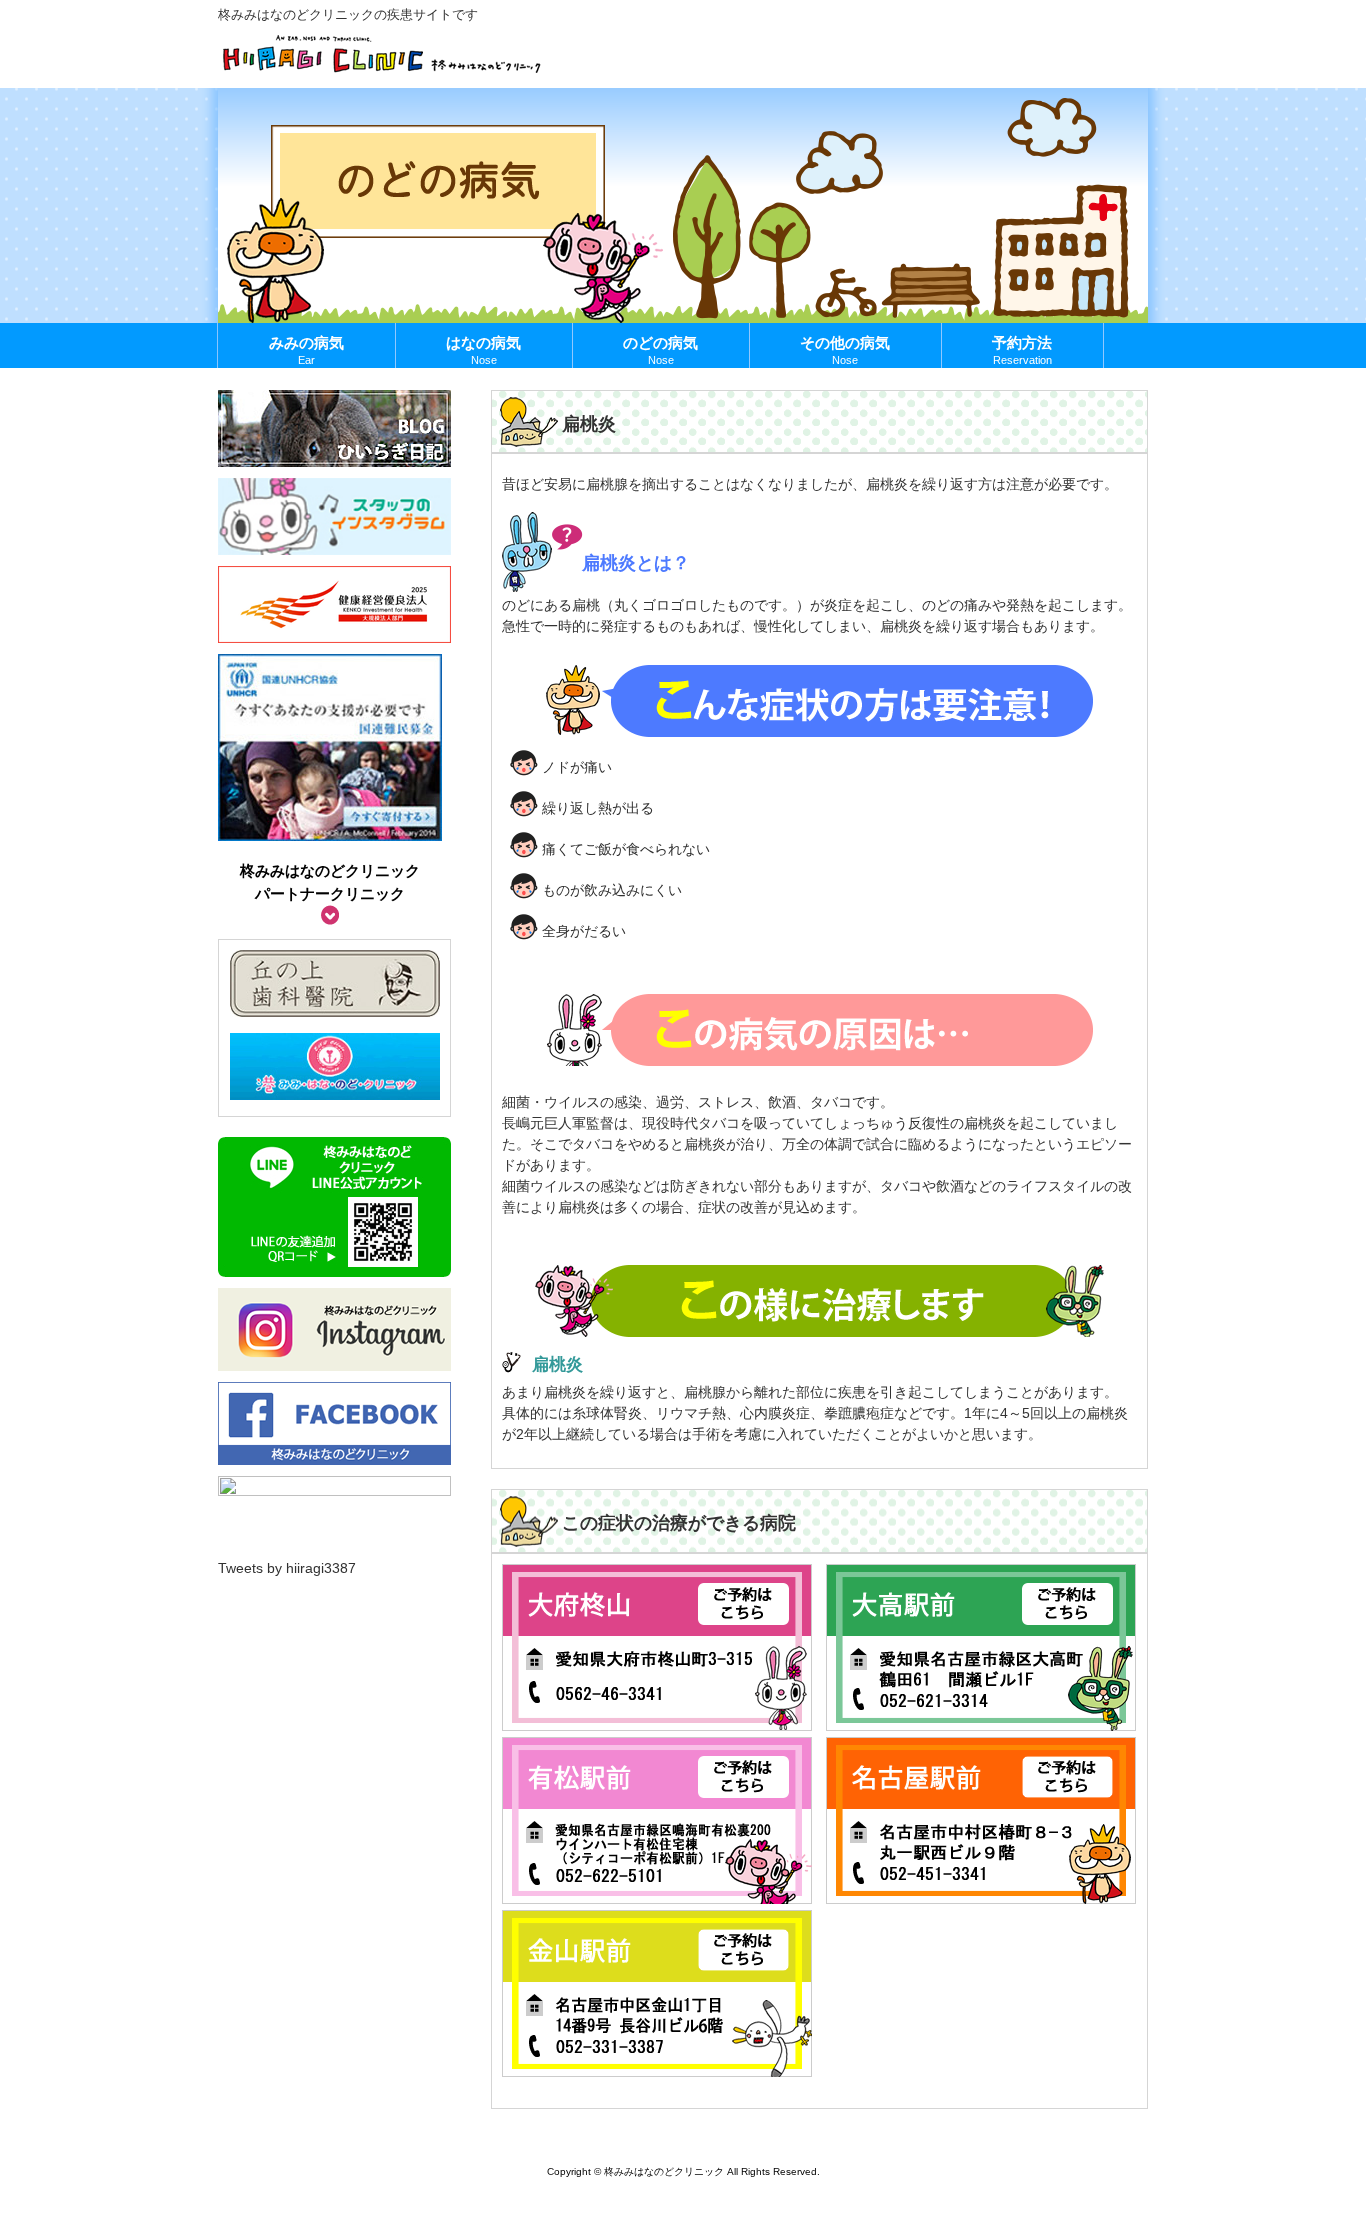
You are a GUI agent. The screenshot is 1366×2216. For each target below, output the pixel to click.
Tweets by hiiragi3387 (287, 1568)
